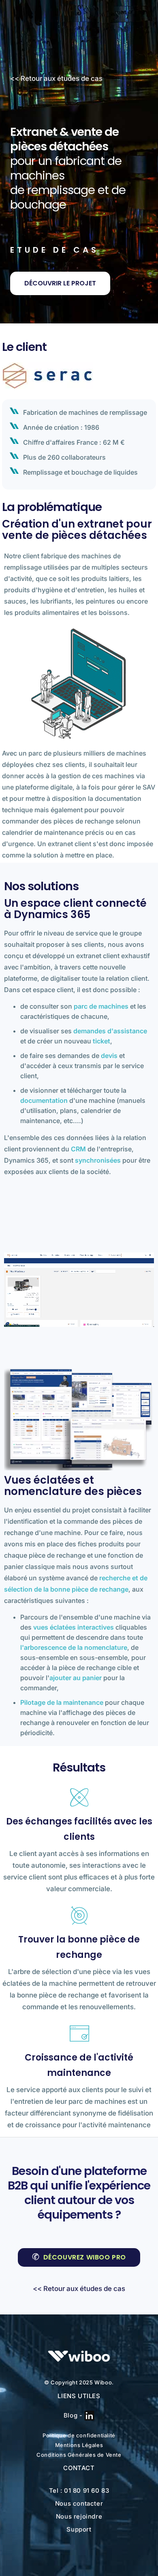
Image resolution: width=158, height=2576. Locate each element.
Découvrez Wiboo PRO (85, 2257)
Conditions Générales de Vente (79, 2455)
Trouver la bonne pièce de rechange (79, 1947)
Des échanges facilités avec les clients (79, 1829)
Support (79, 2529)
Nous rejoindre (79, 2516)
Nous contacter (79, 2503)
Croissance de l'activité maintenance (79, 2065)
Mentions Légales (79, 2445)
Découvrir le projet (60, 283)
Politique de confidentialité (79, 2435)
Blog (70, 2415)
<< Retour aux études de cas (56, 78)
